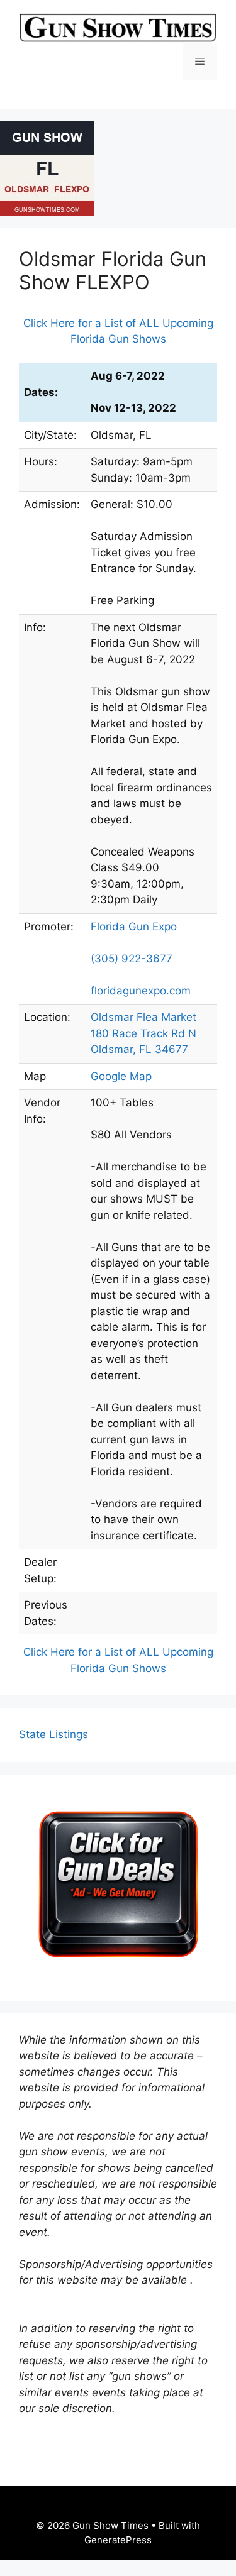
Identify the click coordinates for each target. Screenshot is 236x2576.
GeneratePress (118, 2540)
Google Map (121, 1076)
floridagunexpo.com (141, 991)
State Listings (53, 1734)
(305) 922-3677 (132, 959)
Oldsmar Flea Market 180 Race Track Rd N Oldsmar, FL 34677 (143, 1033)
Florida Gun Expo (134, 927)
